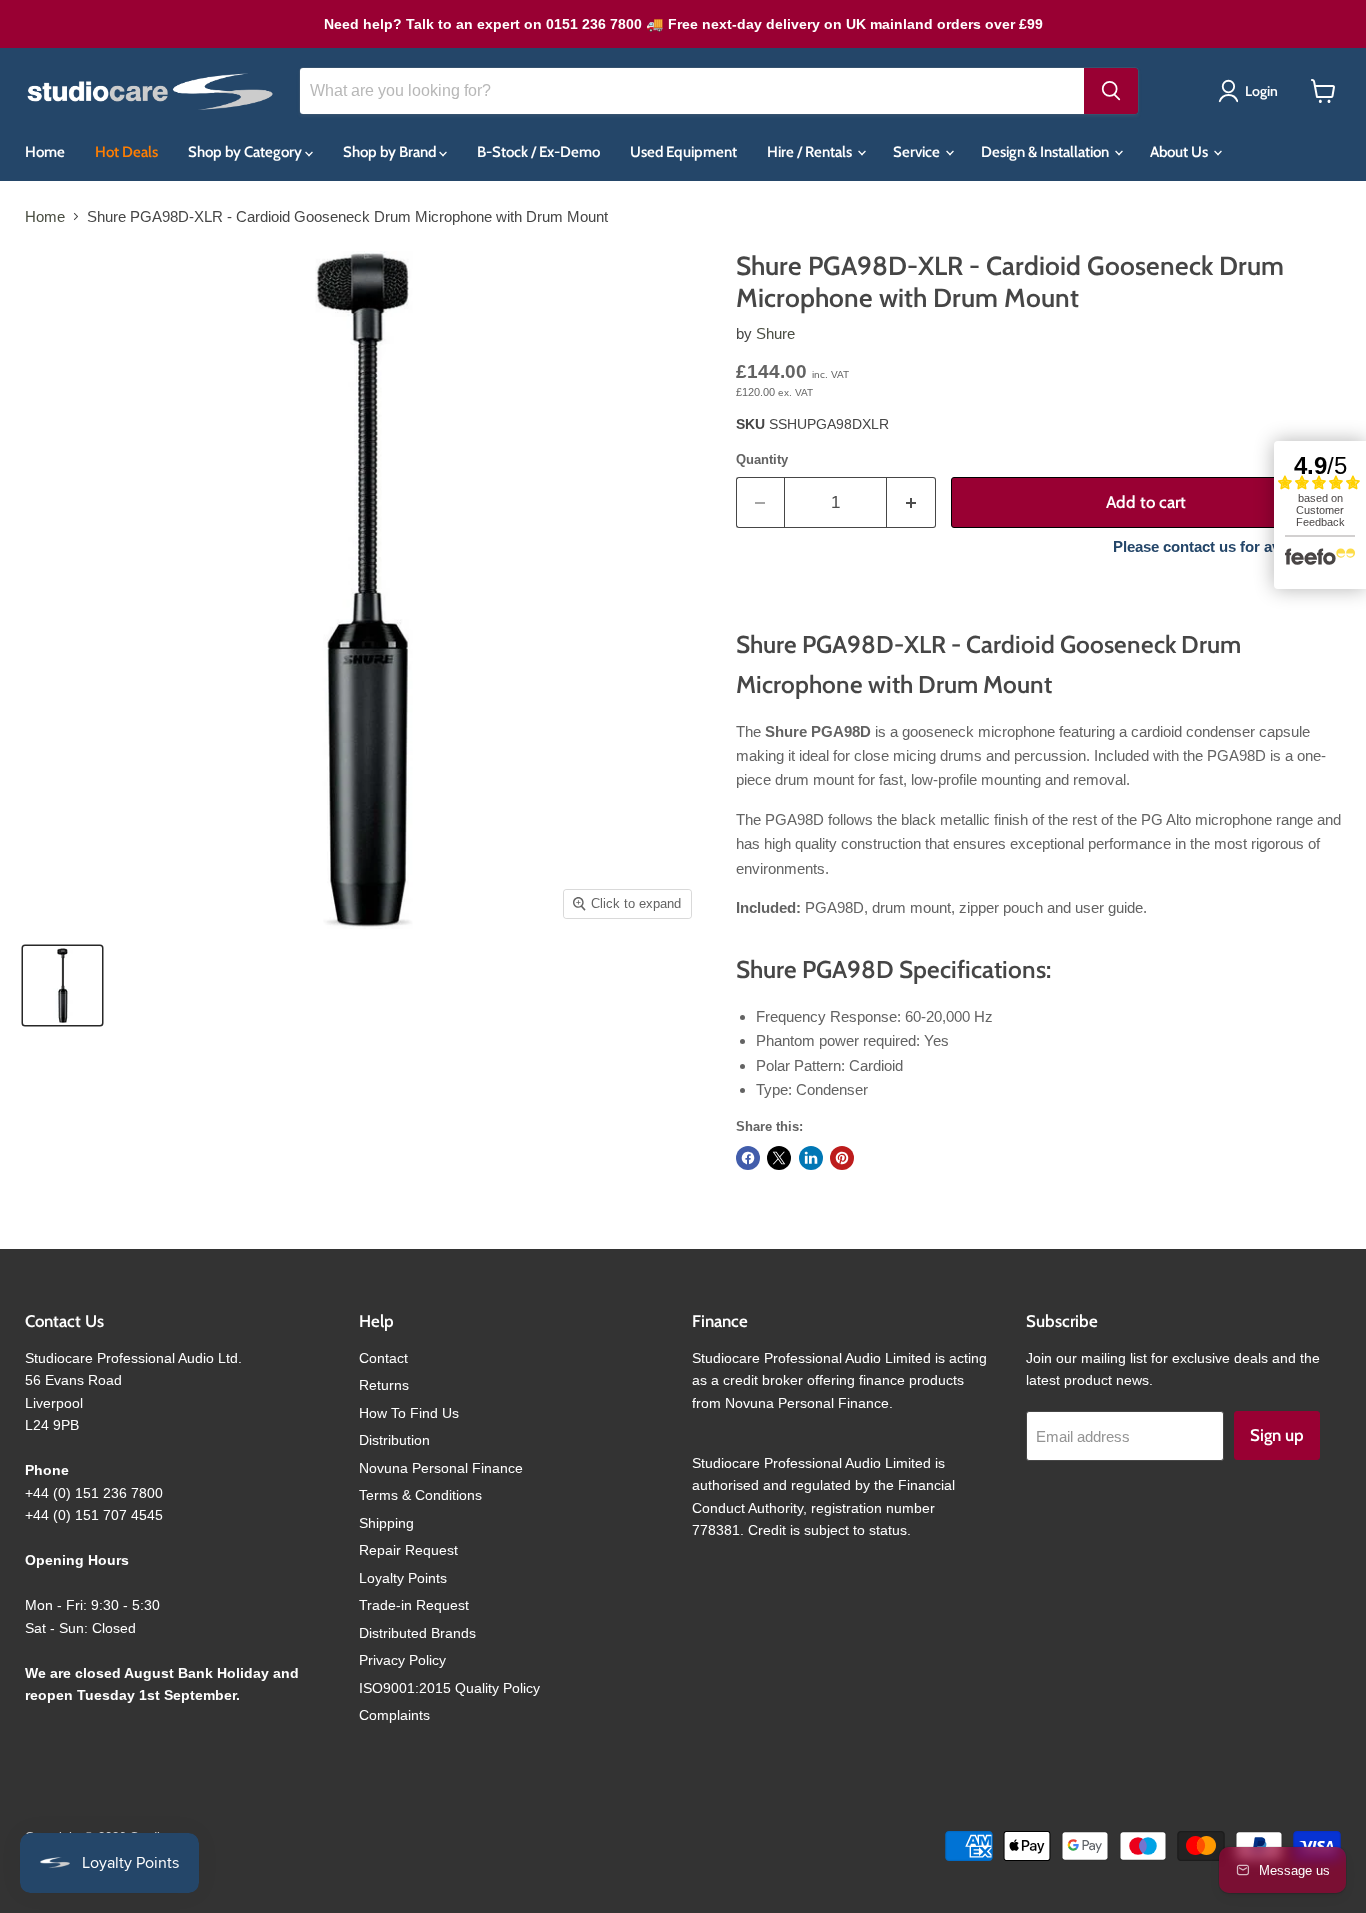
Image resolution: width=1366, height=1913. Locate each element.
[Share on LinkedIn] (811, 1158)
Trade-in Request (414, 1605)
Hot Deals (126, 152)
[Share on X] (779, 1158)
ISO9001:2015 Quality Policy (449, 1688)
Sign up (1277, 1435)
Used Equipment (683, 152)
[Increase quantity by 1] (911, 502)
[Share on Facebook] (748, 1158)
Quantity (762, 459)
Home (45, 152)
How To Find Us (409, 1413)
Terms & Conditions (420, 1495)
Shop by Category (246, 152)
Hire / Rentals (811, 152)
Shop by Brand (391, 152)
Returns (384, 1385)
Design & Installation (1046, 152)
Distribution (394, 1440)
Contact (383, 1358)
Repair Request (408, 1550)
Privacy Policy (402, 1660)
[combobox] (692, 91)
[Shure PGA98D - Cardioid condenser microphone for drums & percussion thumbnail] (62, 985)
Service (918, 152)
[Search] (1111, 91)
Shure (775, 333)
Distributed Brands (417, 1633)
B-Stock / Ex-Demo (538, 152)
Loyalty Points (403, 1578)
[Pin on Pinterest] (842, 1158)
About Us (1180, 152)
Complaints (394, 1715)
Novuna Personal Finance (441, 1468)
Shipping (386, 1523)
